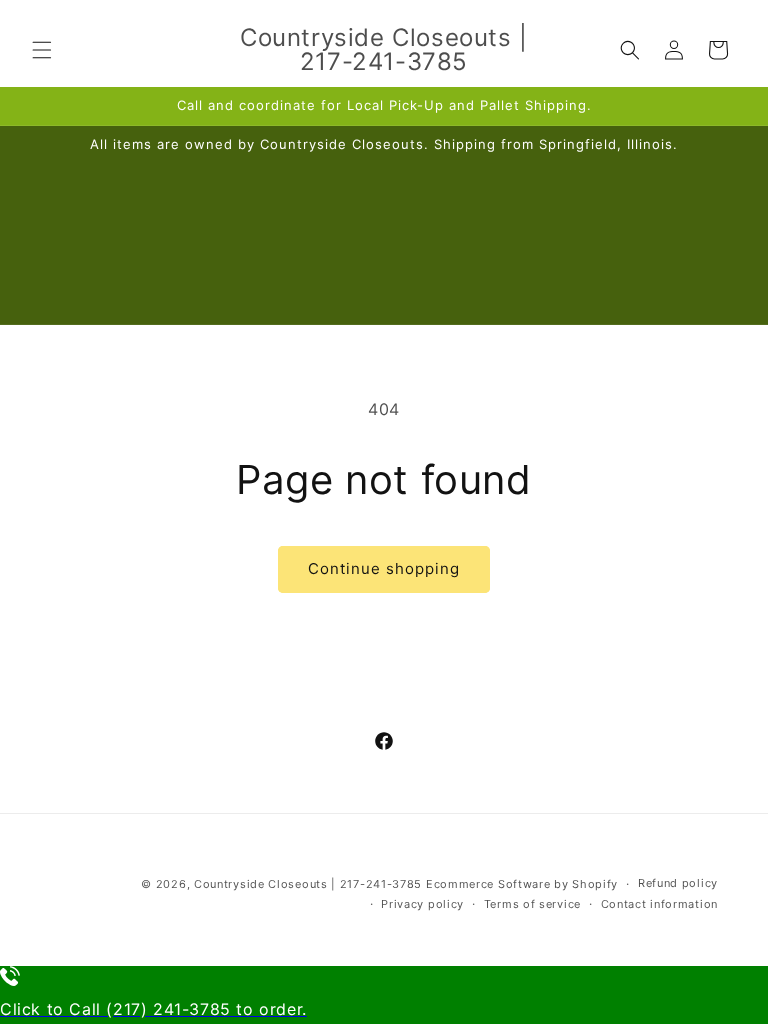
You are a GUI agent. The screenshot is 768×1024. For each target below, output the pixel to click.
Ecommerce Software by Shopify (522, 884)
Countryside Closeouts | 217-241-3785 (308, 884)
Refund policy (678, 883)
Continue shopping (384, 568)
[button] (42, 50)
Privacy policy (422, 904)
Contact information (659, 904)
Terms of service (532, 904)
